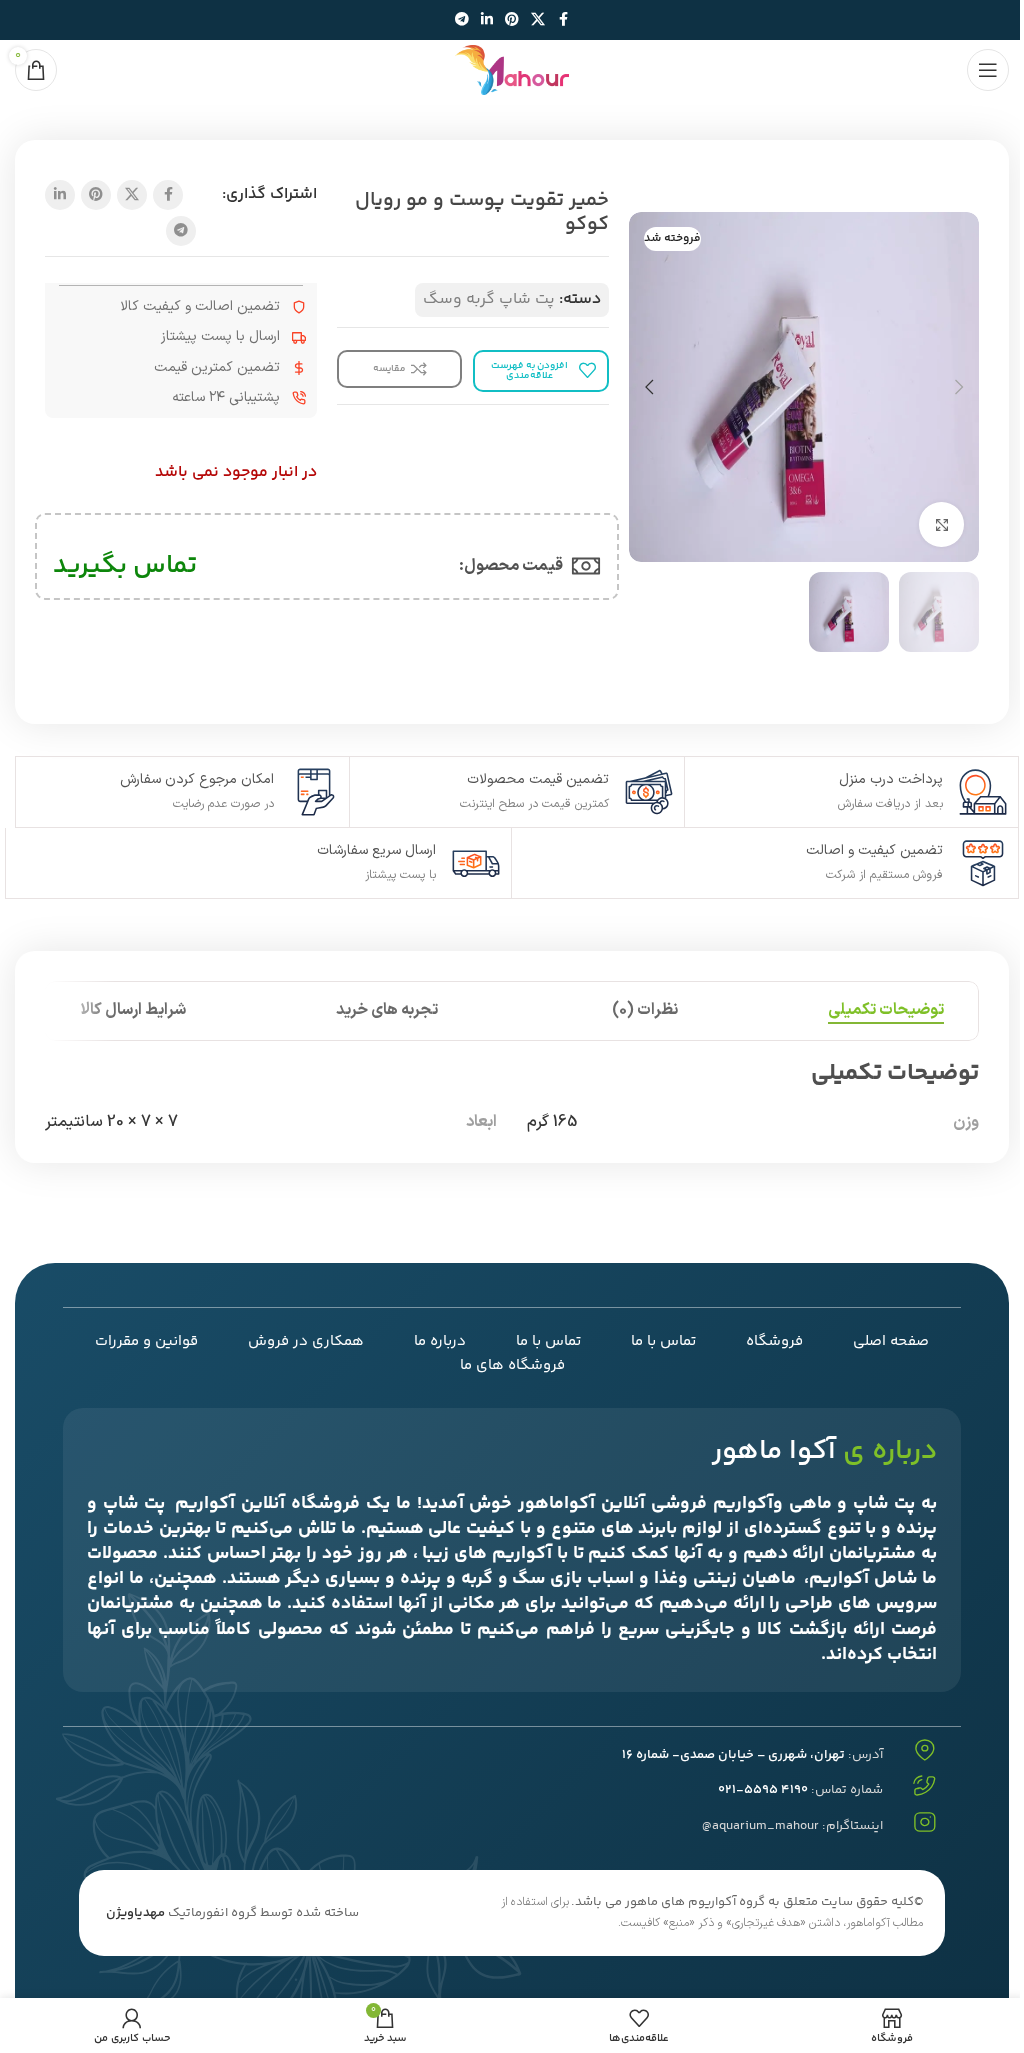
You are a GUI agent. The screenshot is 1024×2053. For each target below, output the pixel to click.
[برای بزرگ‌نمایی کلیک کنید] (941, 524)
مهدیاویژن (135, 1913)
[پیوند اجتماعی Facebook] (563, 20)
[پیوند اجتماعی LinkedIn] (487, 20)
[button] (959, 387)
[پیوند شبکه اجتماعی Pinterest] (512, 20)
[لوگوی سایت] (512, 70)
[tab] (886, 1011)
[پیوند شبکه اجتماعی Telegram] (462, 20)
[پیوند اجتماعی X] (538, 20)
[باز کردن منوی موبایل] (988, 70)
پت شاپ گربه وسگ (489, 299)
